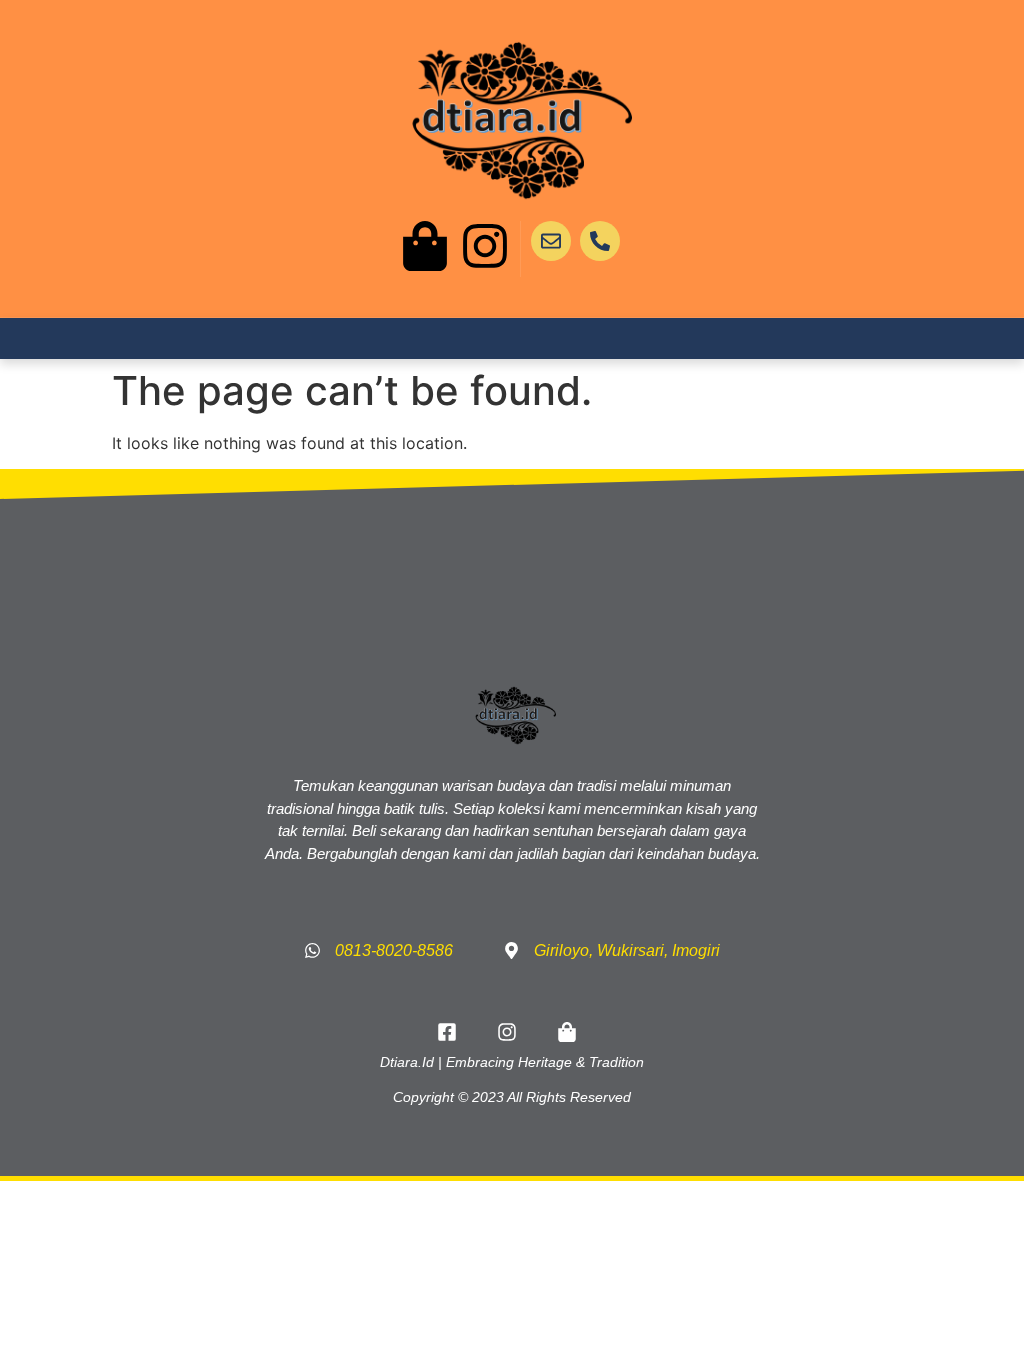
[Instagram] (485, 246)
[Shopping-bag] (425, 246)
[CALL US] (600, 241)
